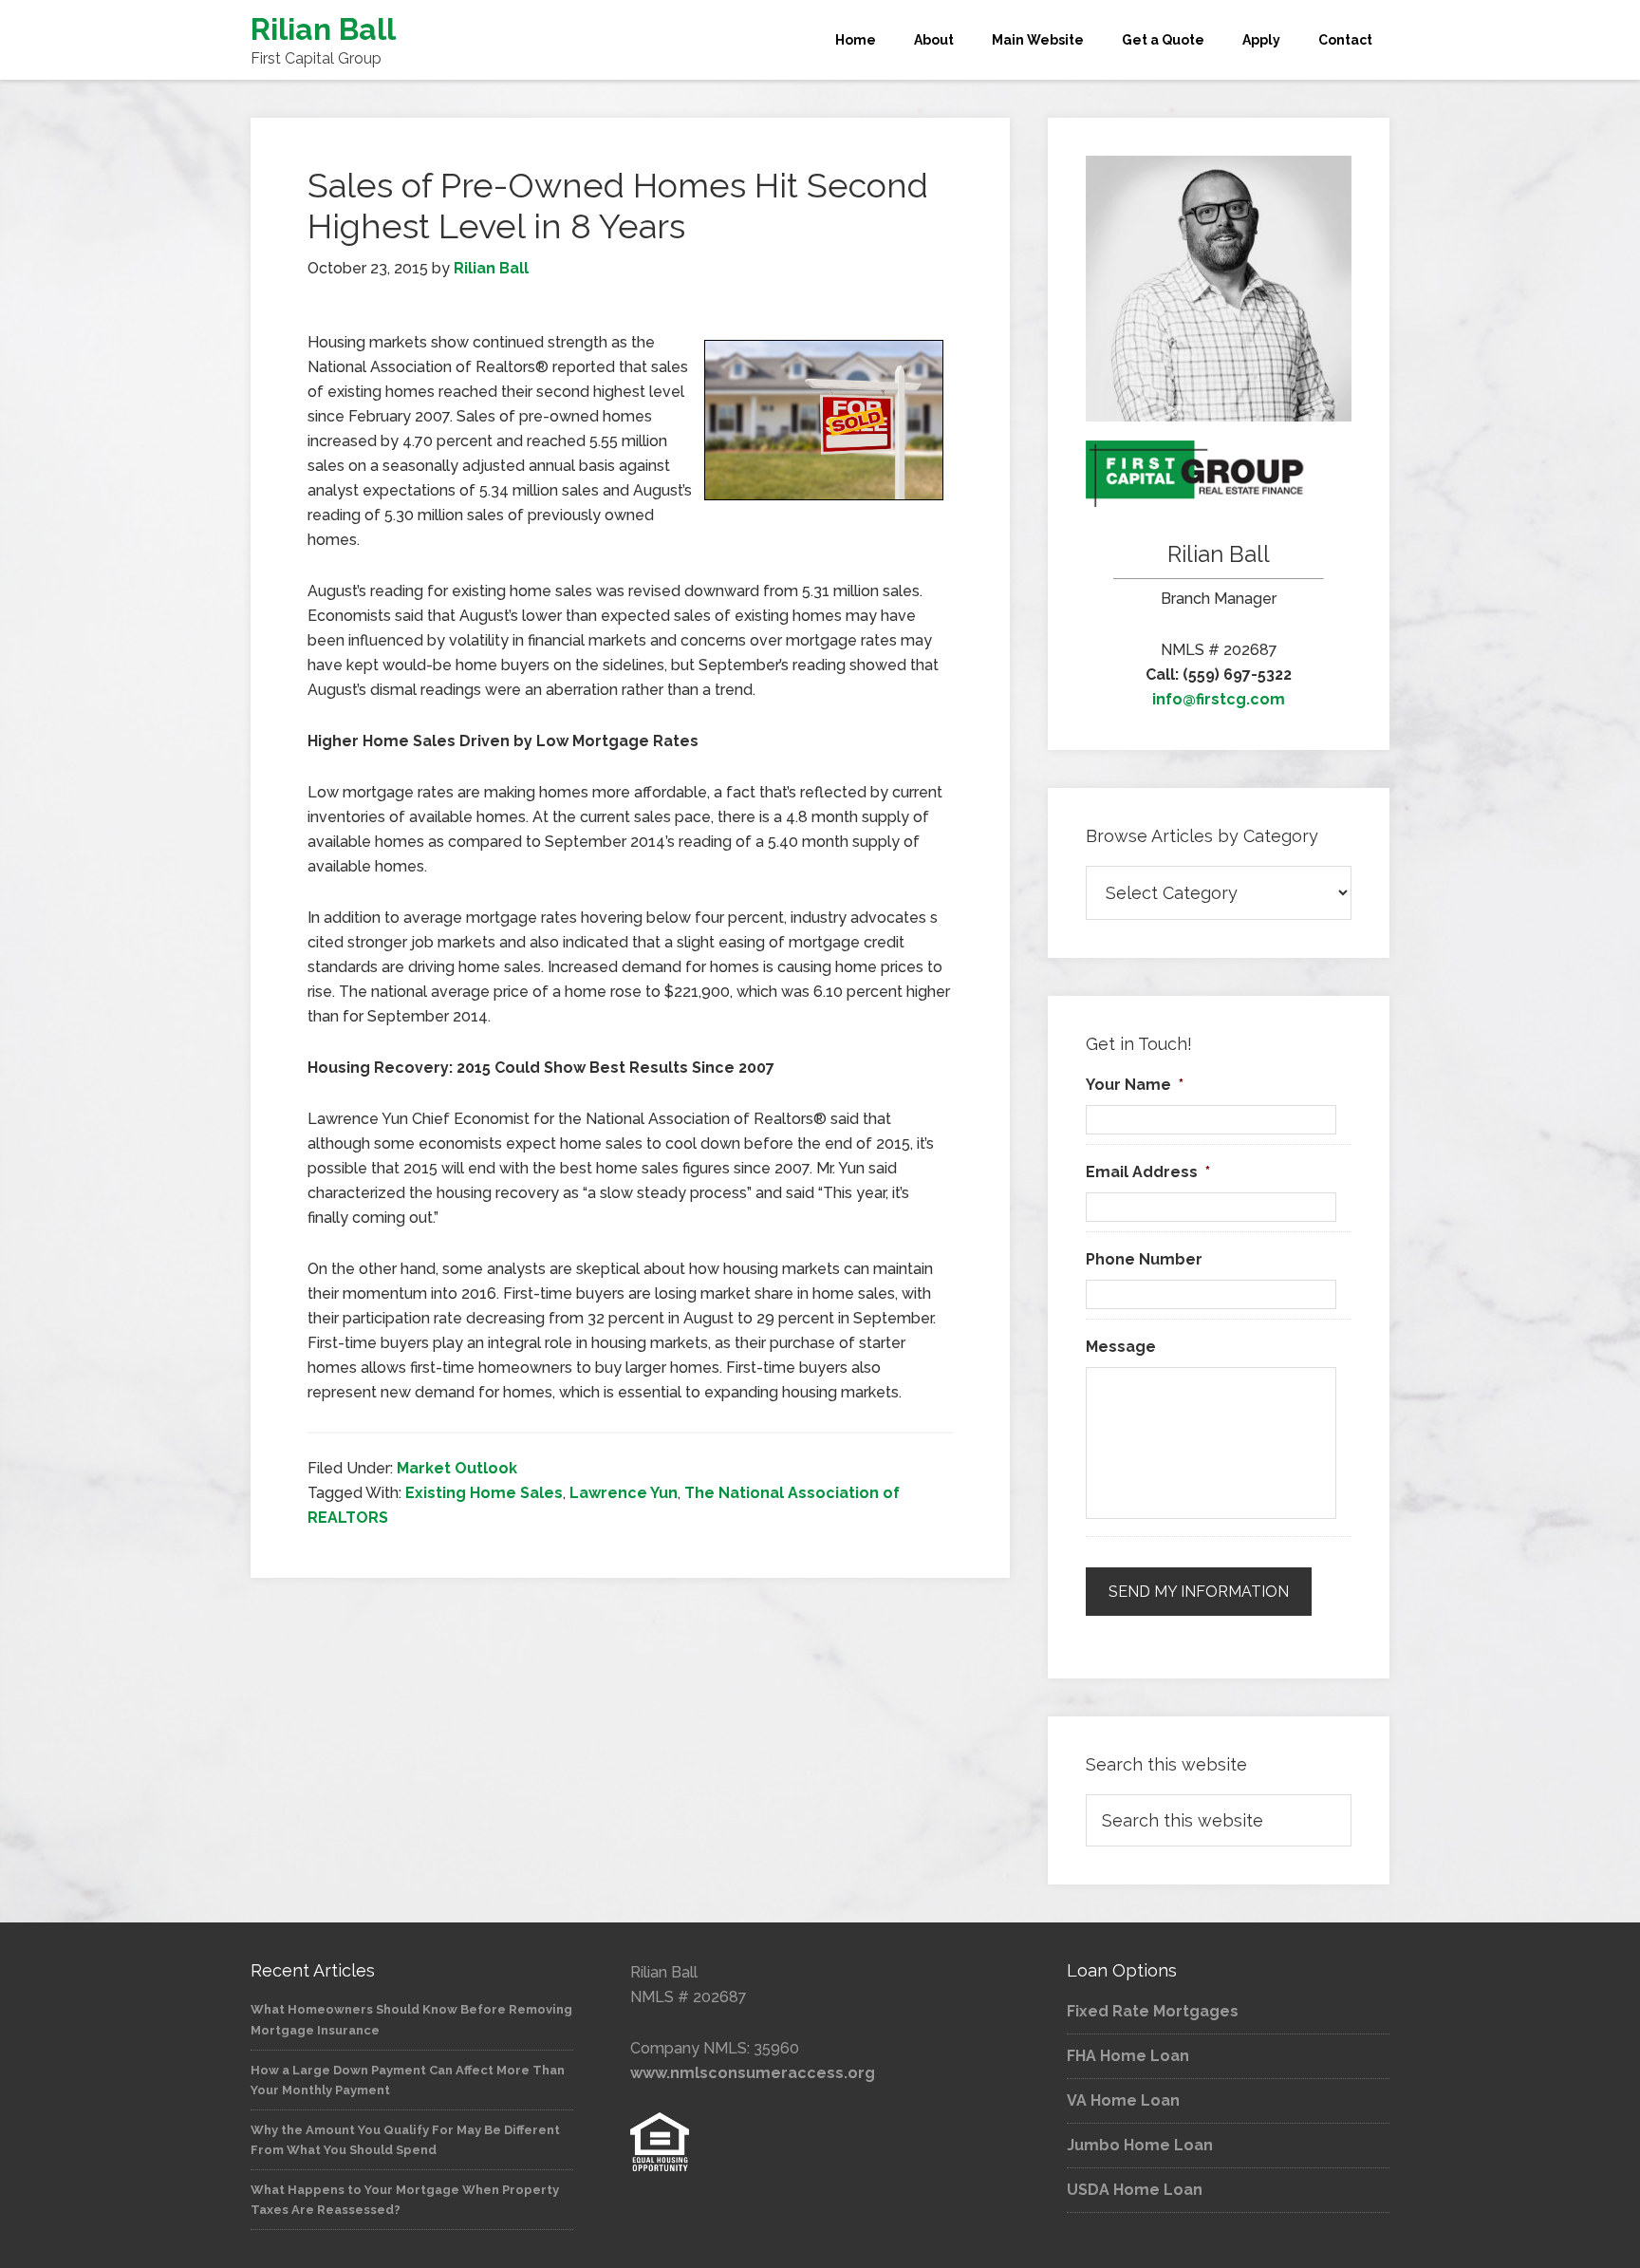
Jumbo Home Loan (1140, 2145)
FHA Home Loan (1128, 2056)
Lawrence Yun (624, 1493)
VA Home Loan (1123, 2100)
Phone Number (1144, 1259)
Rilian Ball (323, 29)
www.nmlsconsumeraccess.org (753, 2073)
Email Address (1148, 1172)
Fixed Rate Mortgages (1153, 2011)
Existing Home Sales (484, 1493)
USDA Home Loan (1135, 2190)
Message (1121, 1347)
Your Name (1135, 1085)
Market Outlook (457, 1468)
